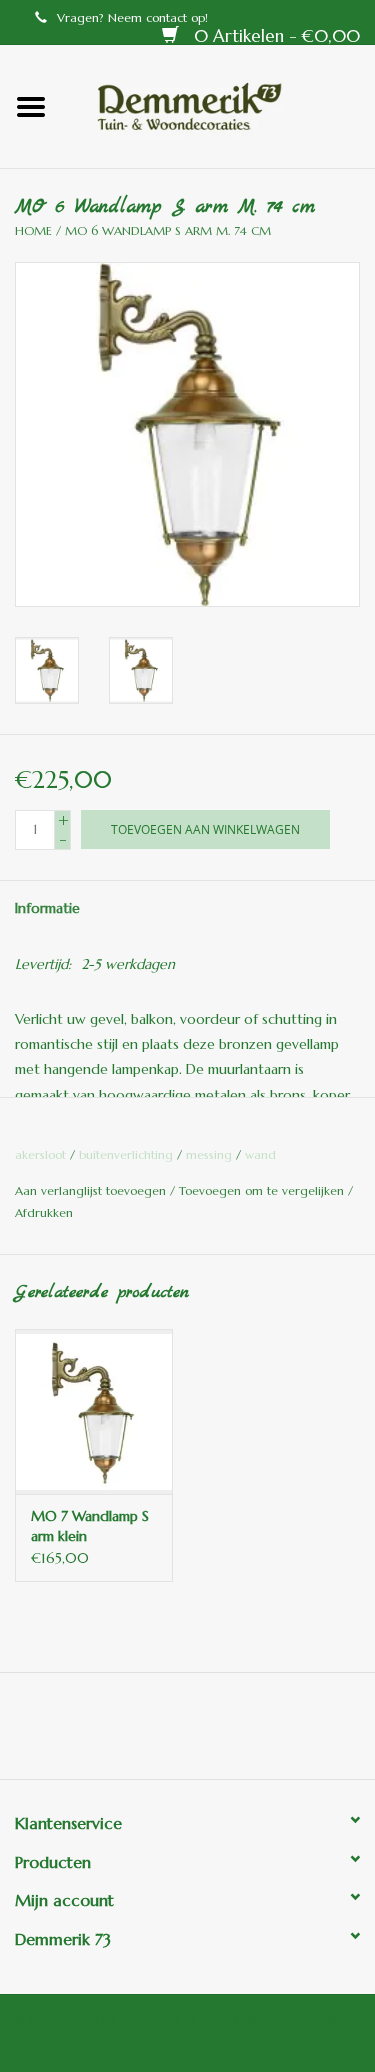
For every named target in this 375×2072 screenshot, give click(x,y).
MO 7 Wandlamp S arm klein (90, 1526)
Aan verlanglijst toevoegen (92, 1190)
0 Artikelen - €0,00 (274, 36)
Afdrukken (44, 1212)
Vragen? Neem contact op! (132, 17)
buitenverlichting (126, 1154)
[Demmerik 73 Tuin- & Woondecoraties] (219, 105)
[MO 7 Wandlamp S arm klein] (94, 1411)
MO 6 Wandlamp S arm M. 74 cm (168, 230)
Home (33, 230)
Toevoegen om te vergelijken (263, 1190)
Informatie (47, 908)
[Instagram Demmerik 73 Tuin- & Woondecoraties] (296, 1733)
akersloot (40, 1154)
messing (209, 1154)
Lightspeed (115, 2043)
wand (260, 1154)
